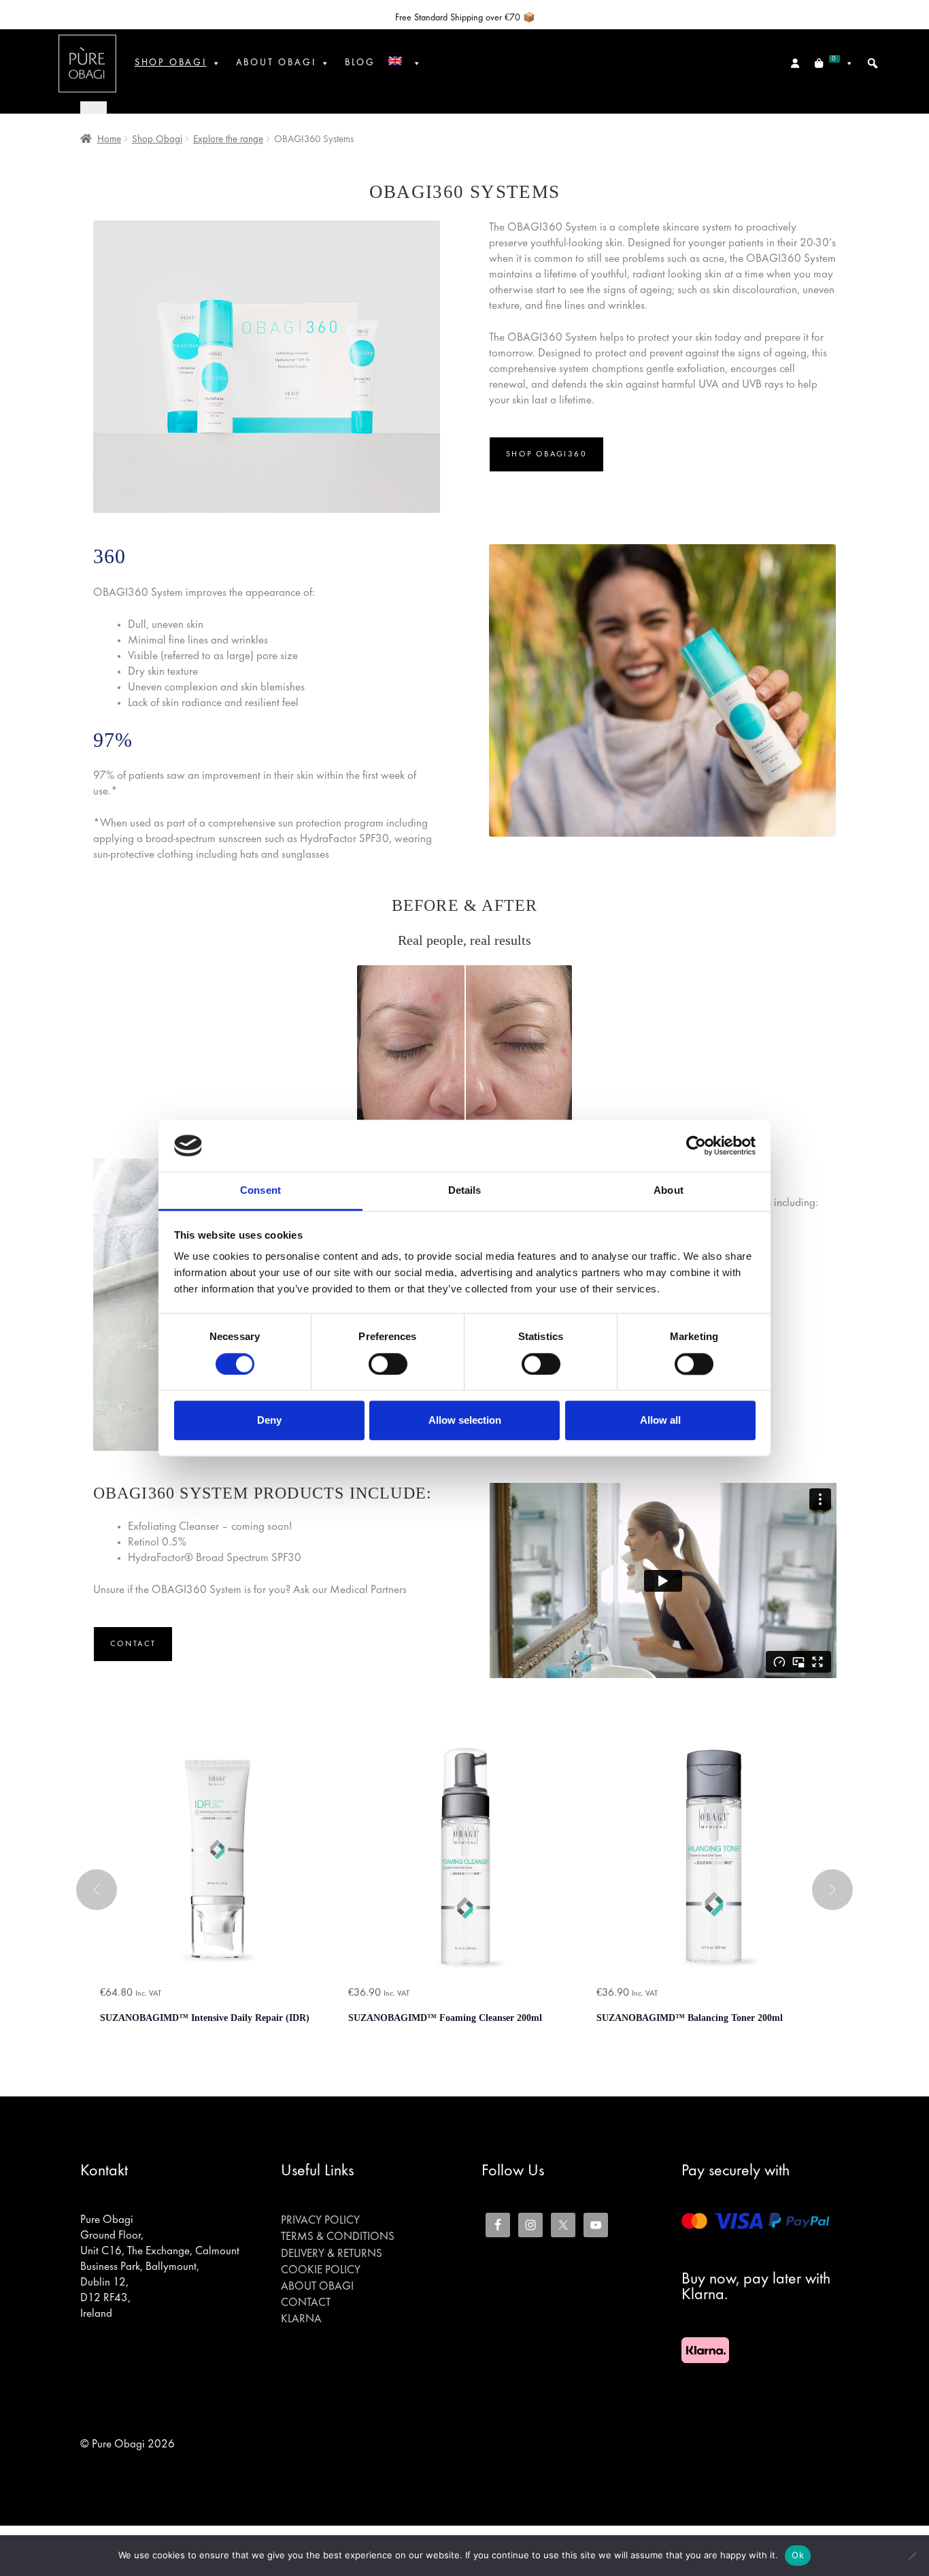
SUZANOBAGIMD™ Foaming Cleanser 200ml (445, 2018)
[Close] (94, 107)
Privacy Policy (320, 2221)
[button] (873, 63)
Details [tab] (465, 1191)
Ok (798, 2555)
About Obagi (317, 2287)
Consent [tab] (260, 1191)
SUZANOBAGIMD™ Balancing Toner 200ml (690, 2018)
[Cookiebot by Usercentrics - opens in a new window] (696, 1145)
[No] (912, 2556)
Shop (546, 454)
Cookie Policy (321, 2271)
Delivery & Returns (332, 2254)
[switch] (388, 1364)
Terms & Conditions (338, 2237)
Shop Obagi (171, 63)
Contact (133, 1644)
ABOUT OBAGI (276, 63)
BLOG (360, 63)
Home (109, 139)
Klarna (301, 2320)
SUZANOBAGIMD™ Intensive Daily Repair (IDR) (205, 2018)
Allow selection (465, 1420)
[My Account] (796, 63)
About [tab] (669, 1191)
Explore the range (228, 139)
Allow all (660, 1420)
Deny (269, 1420)
